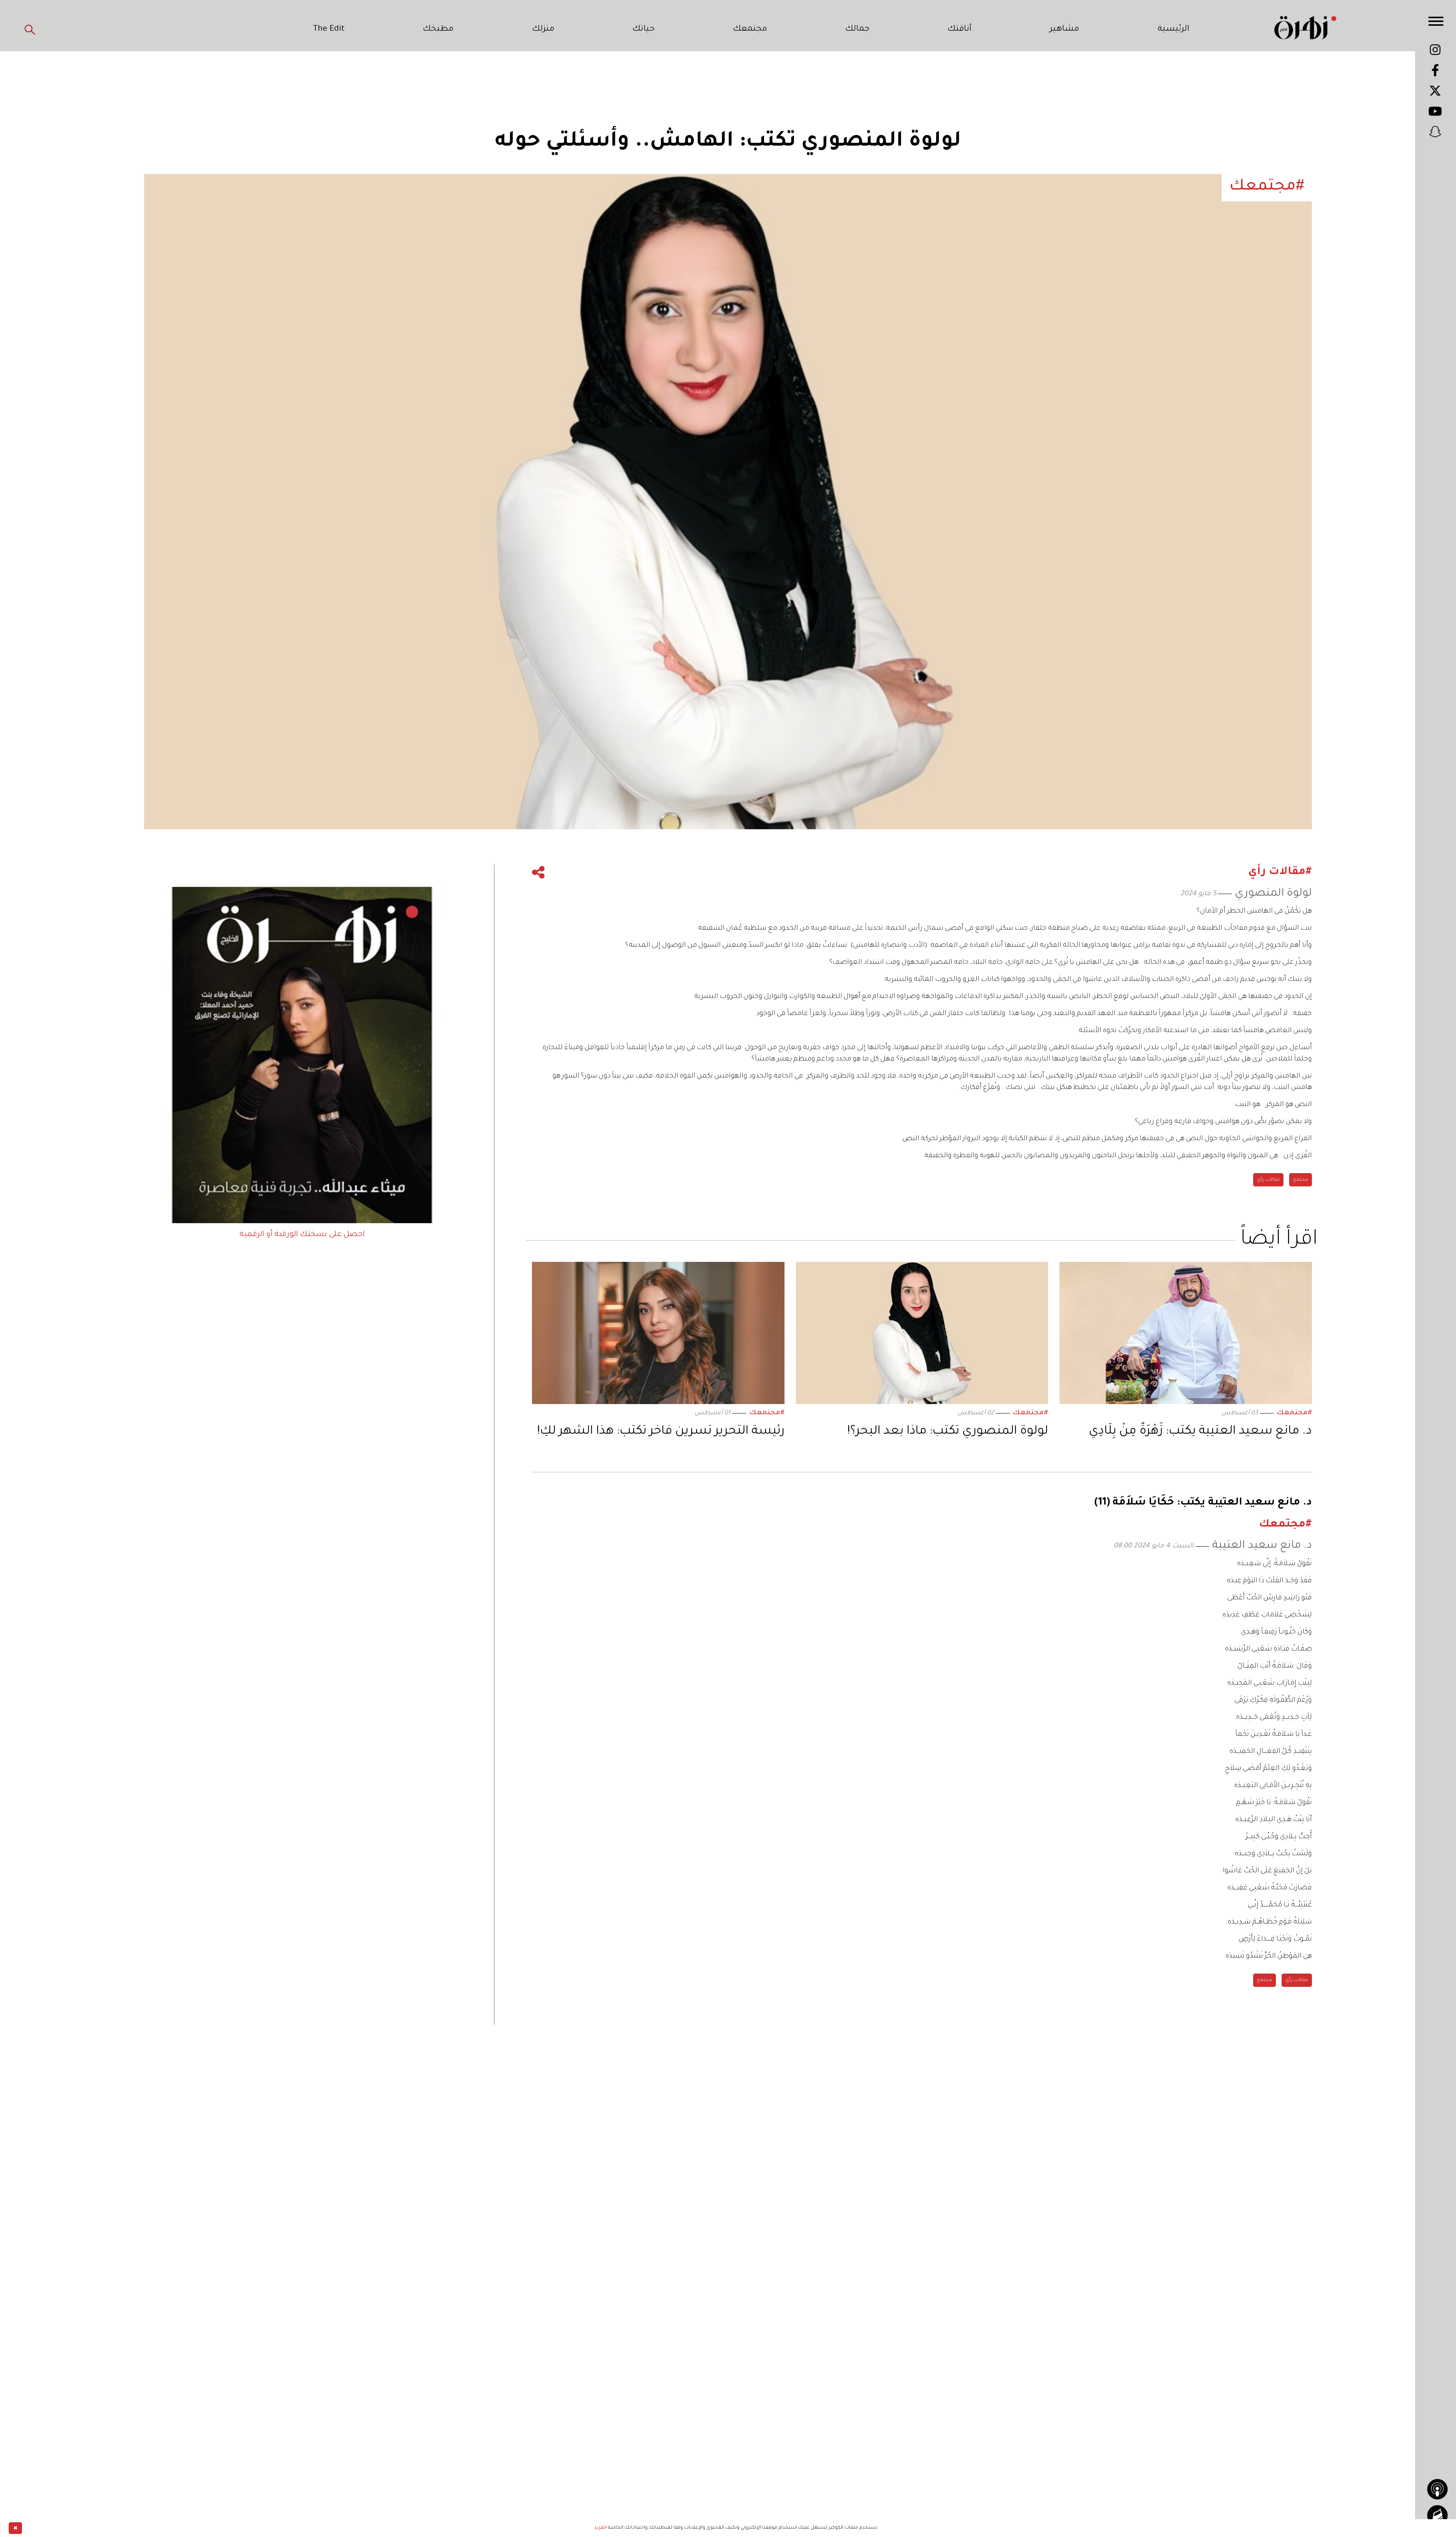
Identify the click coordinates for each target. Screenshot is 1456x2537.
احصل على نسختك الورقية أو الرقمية (302, 1235)
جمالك (857, 30)
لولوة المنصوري (1273, 894)
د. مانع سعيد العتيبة (1262, 1546)
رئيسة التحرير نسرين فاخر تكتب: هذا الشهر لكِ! (661, 1432)
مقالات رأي (1268, 1180)
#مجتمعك (1294, 1413)
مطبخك (438, 30)
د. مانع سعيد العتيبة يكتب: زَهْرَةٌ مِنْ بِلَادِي (1200, 1432)
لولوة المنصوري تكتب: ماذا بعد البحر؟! (948, 1432)
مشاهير (1064, 30)
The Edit (329, 30)
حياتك (644, 30)
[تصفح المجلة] (1437, 2515)
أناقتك (959, 30)
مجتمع (1301, 1180)
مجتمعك (750, 30)
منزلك (543, 30)
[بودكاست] (1437, 2489)
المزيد (600, 2528)
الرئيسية (1174, 30)
